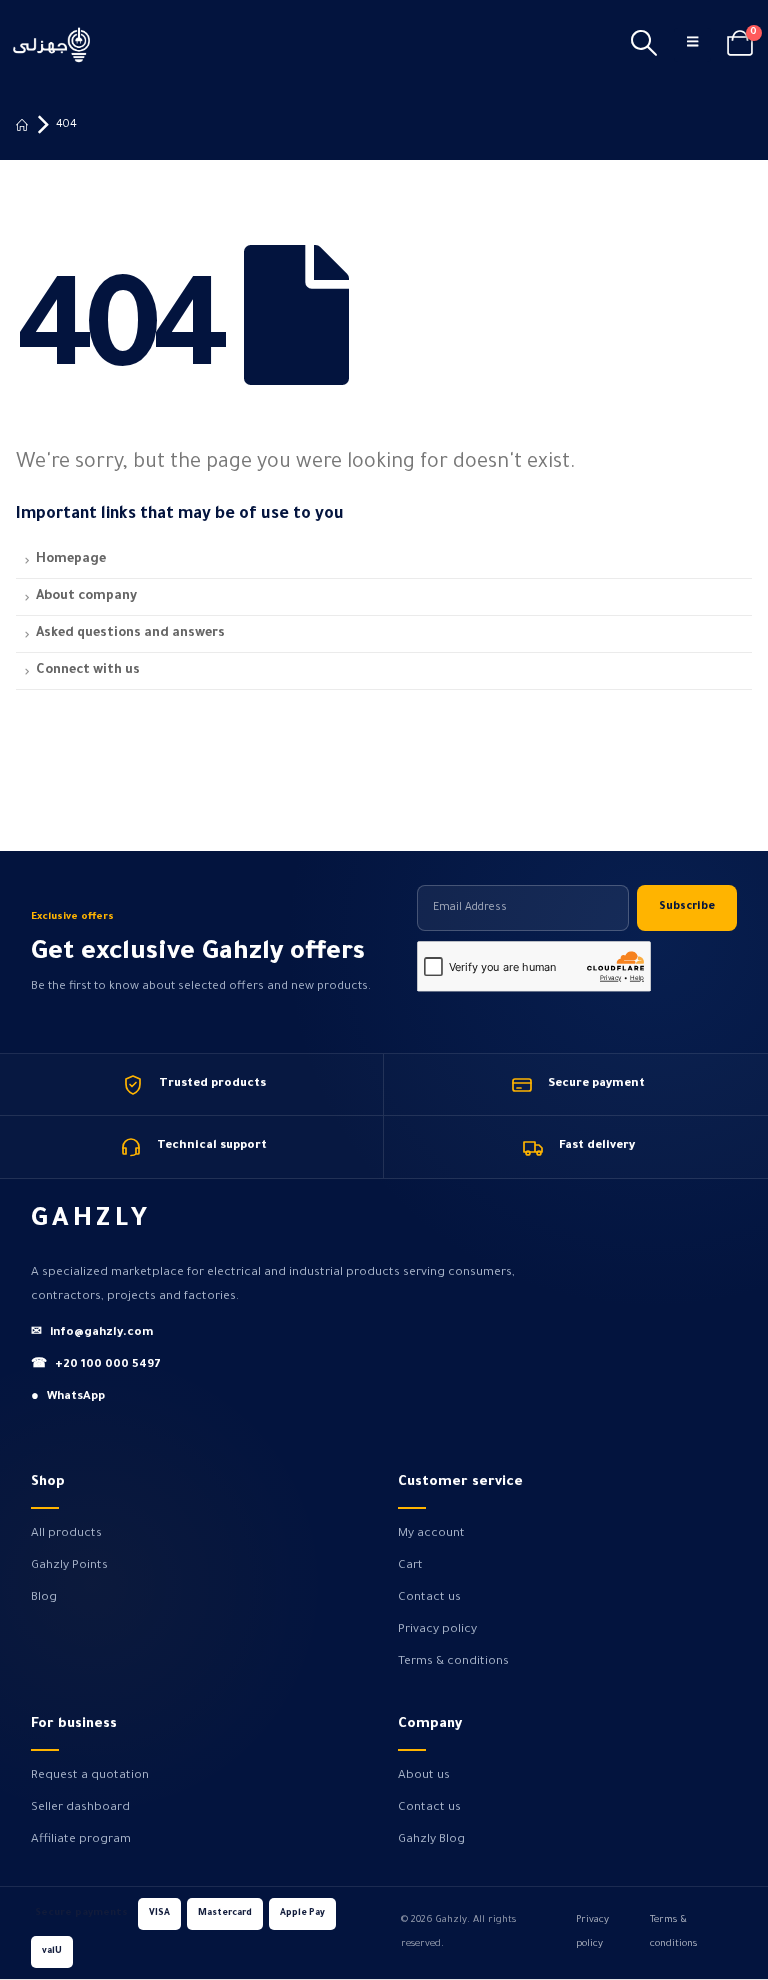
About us (424, 1776)
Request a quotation (90, 1776)
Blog (44, 1598)
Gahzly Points (69, 1566)
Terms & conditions (453, 1662)
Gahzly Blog (431, 1840)
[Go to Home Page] (22, 125)
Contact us (429, 1598)
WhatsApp (68, 1397)
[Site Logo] (52, 44)
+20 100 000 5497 (96, 1365)
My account (431, 1534)
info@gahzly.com (92, 1333)
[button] (644, 45)
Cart (410, 1566)
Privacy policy (437, 1630)
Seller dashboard (80, 1808)
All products (66, 1534)
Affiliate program (81, 1840)
